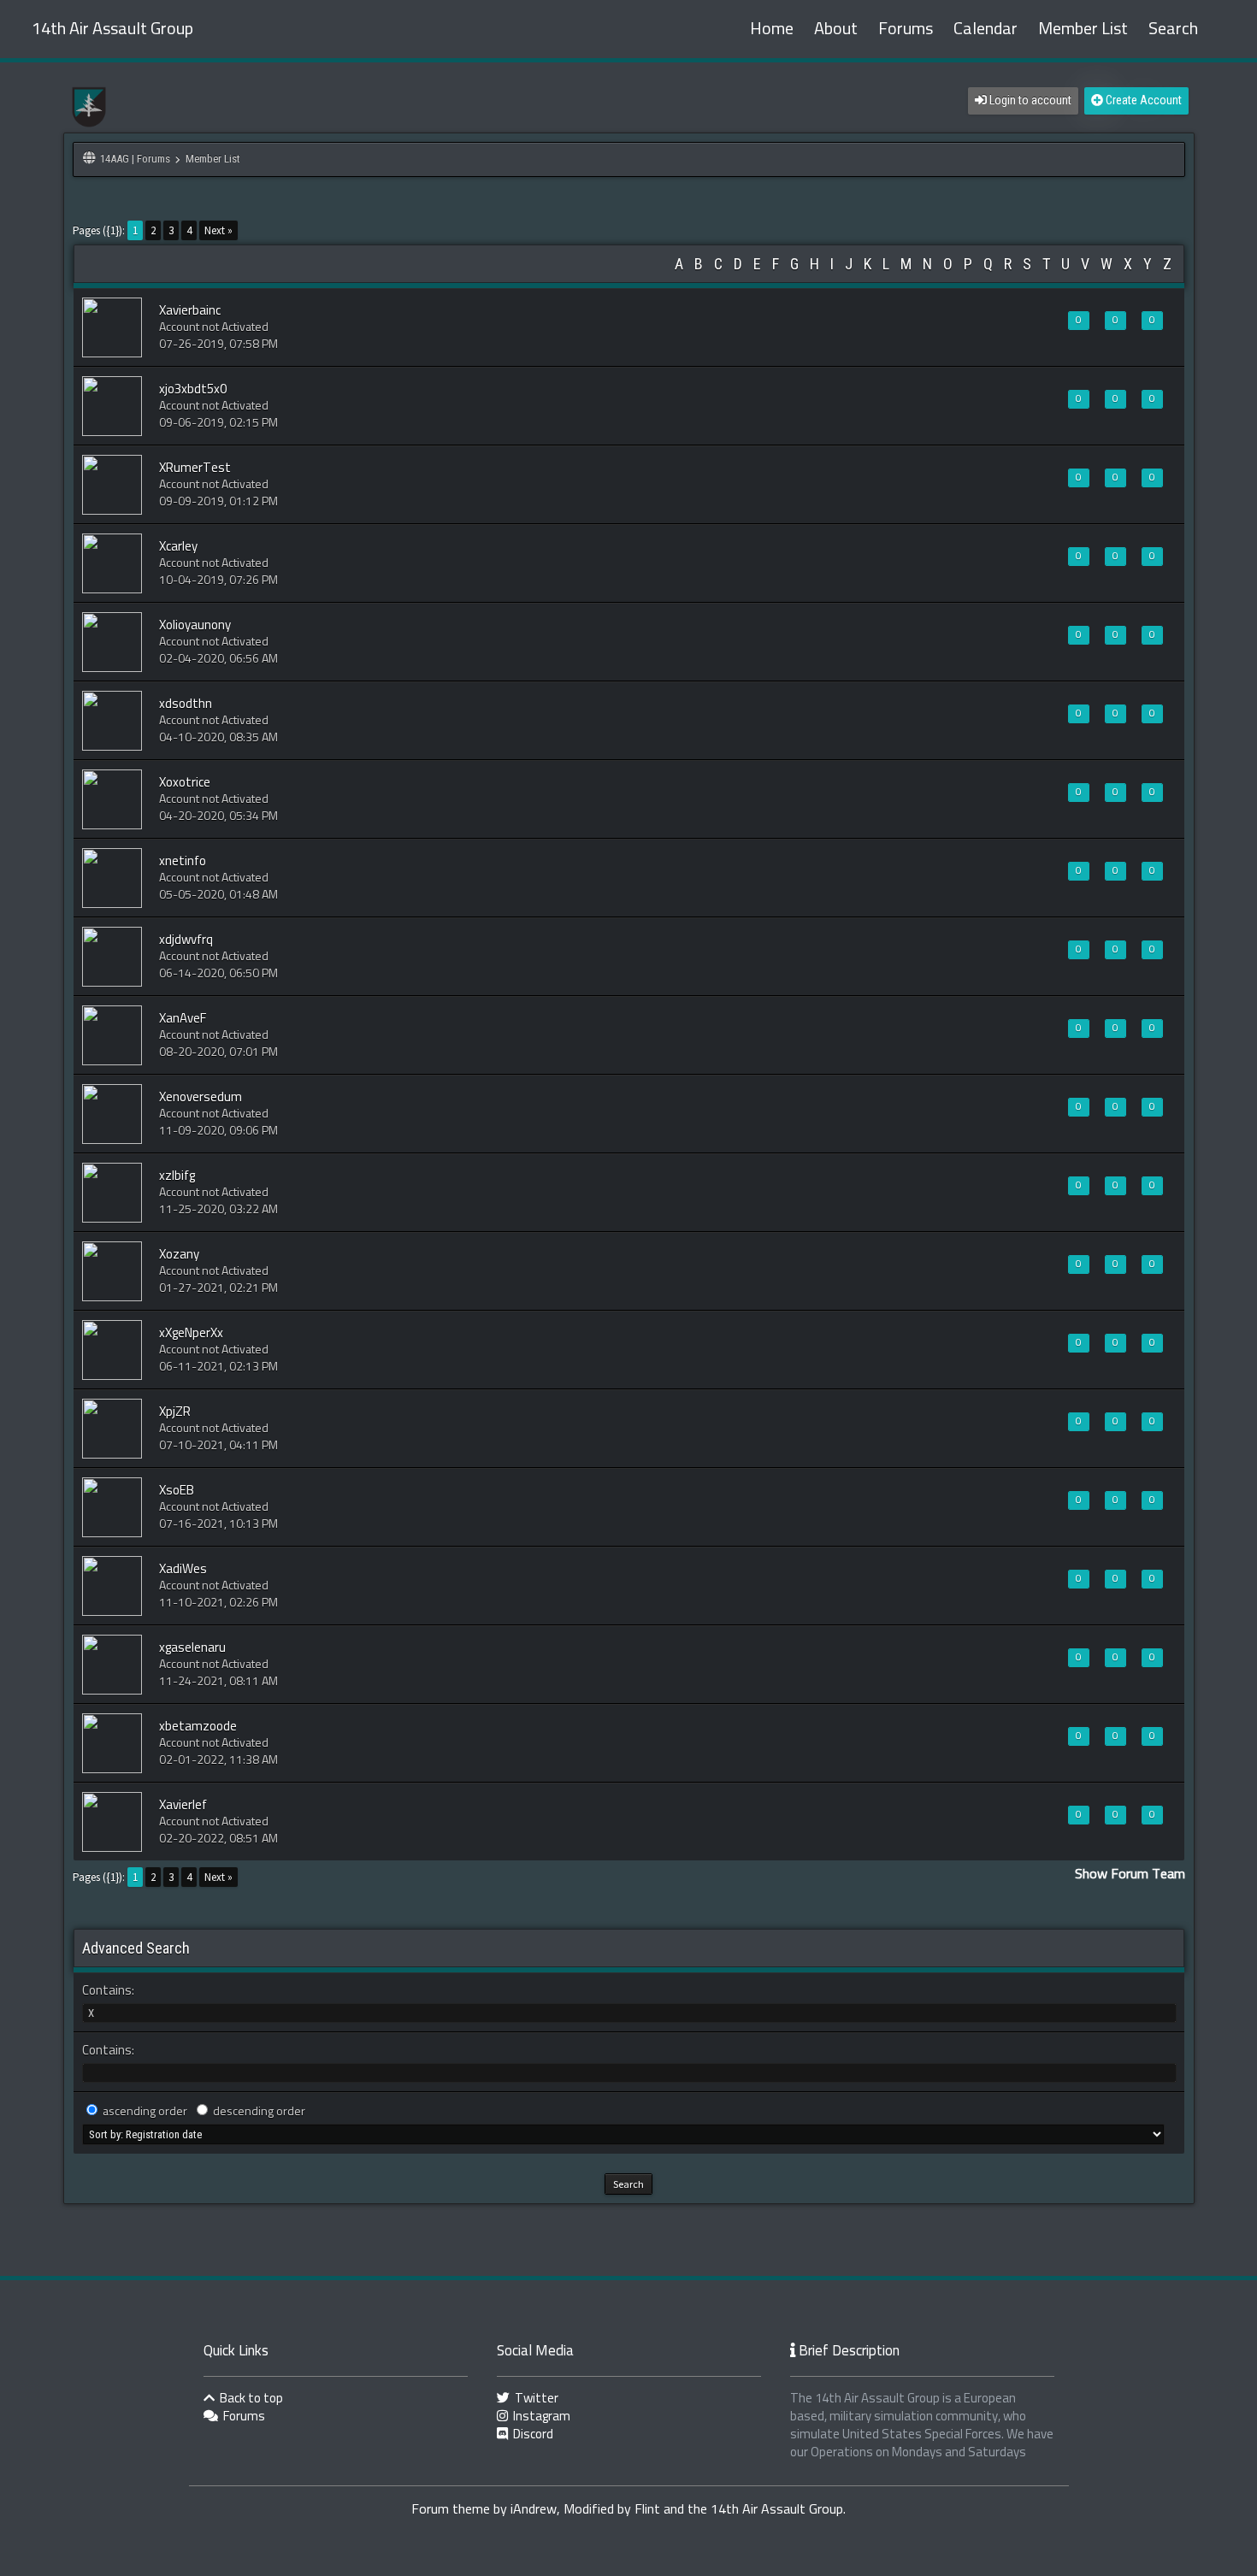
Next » (218, 230)
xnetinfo (183, 861)
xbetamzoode (198, 1727)
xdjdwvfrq (186, 940)
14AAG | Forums (135, 159)
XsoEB (177, 1491)
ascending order (145, 2112)
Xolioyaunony (195, 625)
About (836, 29)
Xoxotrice (185, 783)
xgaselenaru (192, 1648)
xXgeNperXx (191, 1333)
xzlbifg (177, 1176)
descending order (259, 2112)
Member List (1083, 29)
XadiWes (183, 1569)
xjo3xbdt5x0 (193, 389)
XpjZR (175, 1412)
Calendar (986, 29)
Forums (906, 29)
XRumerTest (195, 468)
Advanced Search (136, 1948)
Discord (532, 2435)
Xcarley (178, 547)
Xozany (179, 1255)
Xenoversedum (201, 1097)
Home (772, 29)
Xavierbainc (190, 311)
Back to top (250, 2399)
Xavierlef (183, 1805)
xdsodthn (186, 704)
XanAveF (183, 1019)
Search (1173, 29)
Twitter (535, 2399)
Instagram (540, 2417)
